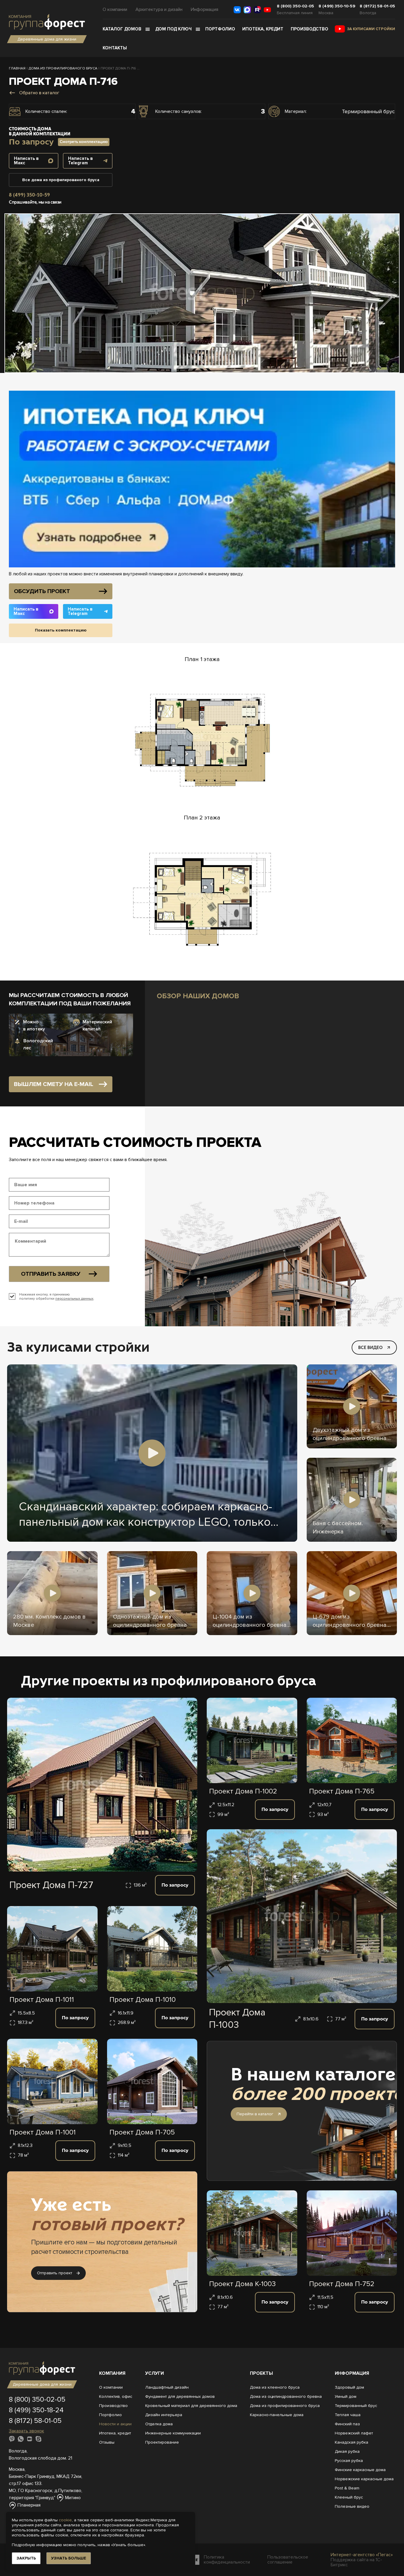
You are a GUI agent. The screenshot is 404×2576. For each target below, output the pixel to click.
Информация (205, 9)
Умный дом (346, 2396)
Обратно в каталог (39, 93)
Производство (310, 29)
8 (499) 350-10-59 (337, 6)
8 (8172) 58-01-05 (377, 6)
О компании (115, 9)
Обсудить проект (42, 591)
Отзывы (107, 2442)
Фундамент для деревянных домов (180, 2396)
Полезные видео (352, 2506)
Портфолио (220, 29)
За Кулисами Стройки (371, 29)
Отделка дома (159, 2424)
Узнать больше (69, 2558)
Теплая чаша (348, 2415)
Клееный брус (349, 2497)
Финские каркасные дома (360, 2470)
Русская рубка (349, 2461)
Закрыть (26, 2558)
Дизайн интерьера (164, 2415)
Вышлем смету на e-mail (54, 1084)
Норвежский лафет (354, 2433)
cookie (65, 2520)
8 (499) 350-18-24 (36, 2410)
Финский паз (347, 2424)
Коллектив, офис (116, 2396)
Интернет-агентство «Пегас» (362, 2555)
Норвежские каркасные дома (364, 2479)
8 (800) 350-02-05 (295, 6)
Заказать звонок (26, 2431)
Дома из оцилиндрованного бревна (286, 2396)
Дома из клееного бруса (275, 2387)
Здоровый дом (349, 2387)
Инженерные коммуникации (173, 2433)
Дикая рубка (347, 2451)
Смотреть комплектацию (84, 142)
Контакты (115, 48)
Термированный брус (356, 2406)
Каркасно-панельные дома (277, 2415)
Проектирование (162, 2442)
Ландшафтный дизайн (167, 2387)
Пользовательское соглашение (288, 2560)
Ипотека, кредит (263, 29)
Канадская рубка (352, 2442)
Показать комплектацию (61, 630)
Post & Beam (347, 2488)
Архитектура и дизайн (159, 9)
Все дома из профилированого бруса (61, 180)
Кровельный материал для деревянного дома (191, 2406)
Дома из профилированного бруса (285, 2406)
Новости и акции (115, 2424)
